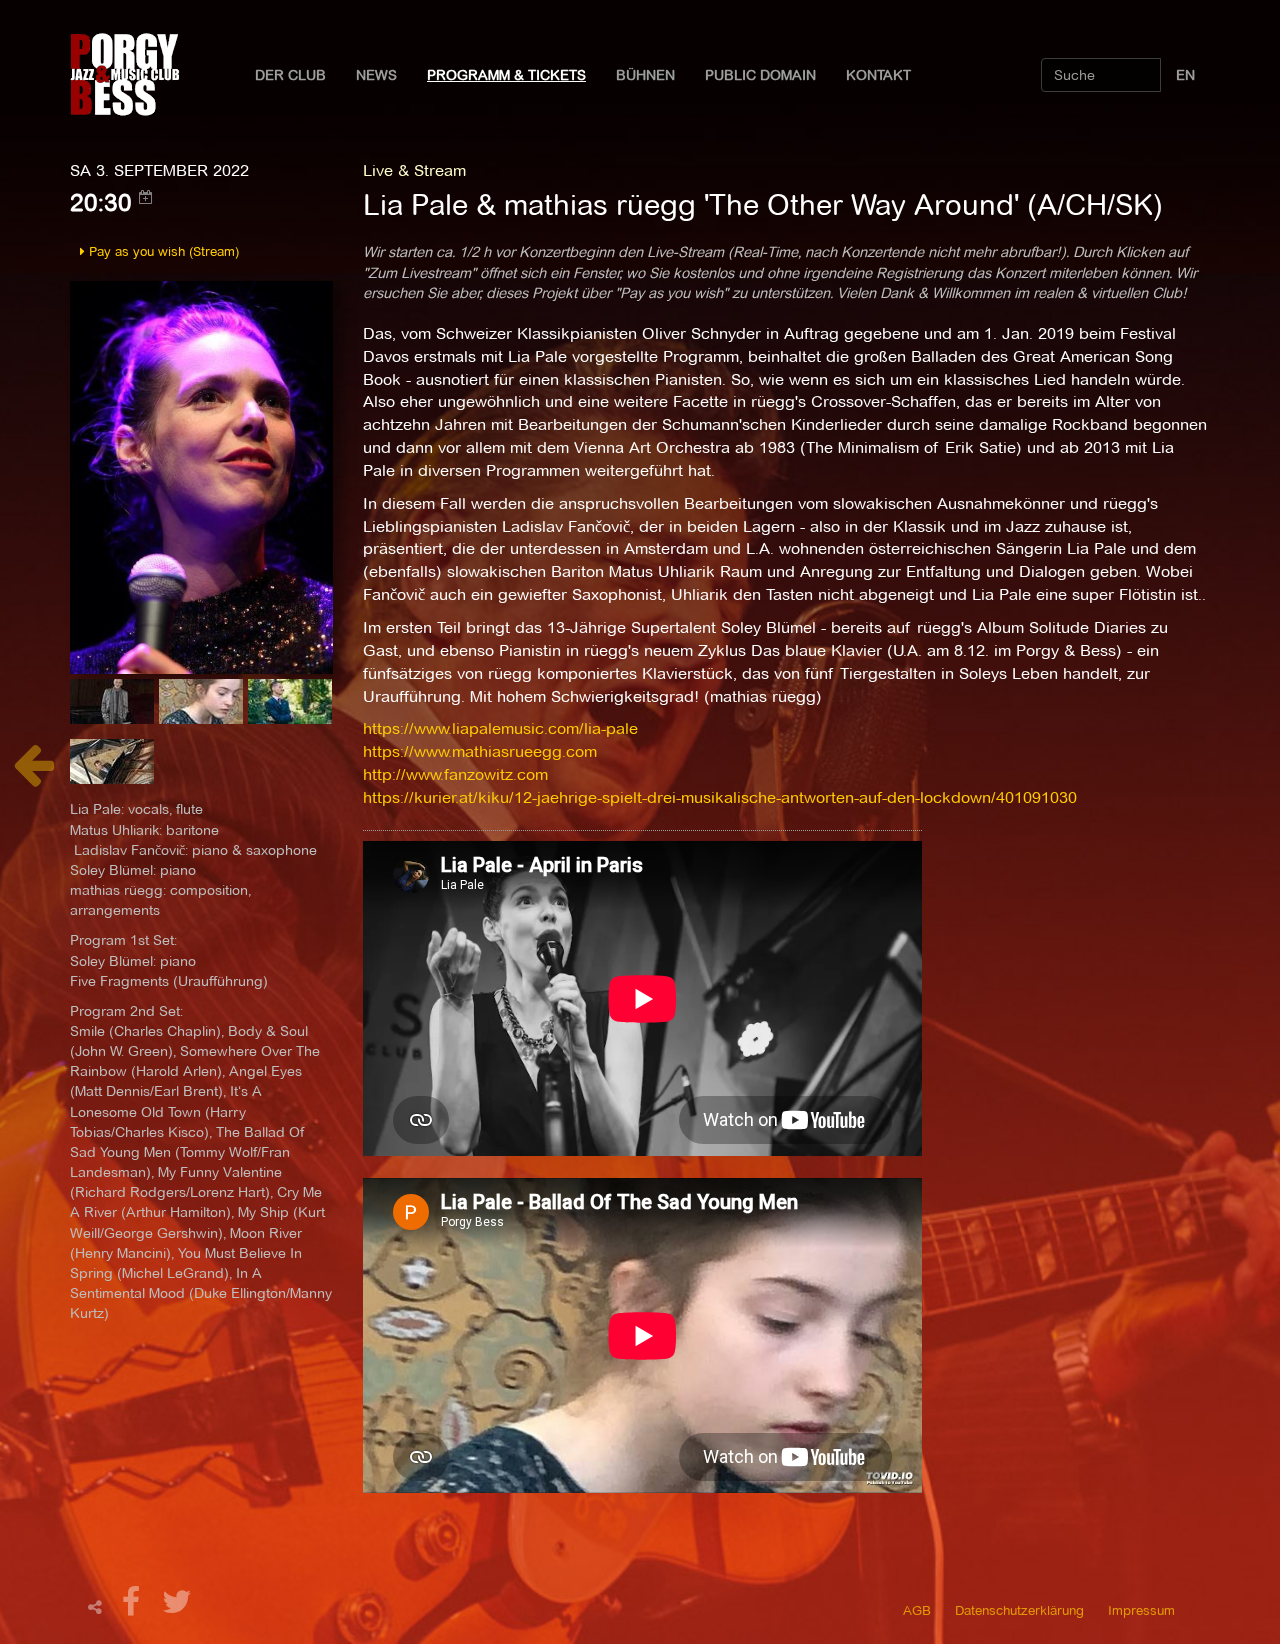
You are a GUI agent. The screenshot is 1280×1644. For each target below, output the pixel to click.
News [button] (376, 75)
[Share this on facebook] (134, 1607)
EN (1185, 75)
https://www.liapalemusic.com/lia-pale (500, 728)
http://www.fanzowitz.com (455, 774)
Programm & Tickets (506, 75)
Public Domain (760, 75)
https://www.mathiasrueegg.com (480, 751)
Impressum (1141, 1610)
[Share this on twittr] (177, 1607)
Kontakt (878, 75)
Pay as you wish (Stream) (162, 251)
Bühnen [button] (645, 75)
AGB (917, 1610)
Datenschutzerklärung (1019, 1610)
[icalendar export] (146, 197)
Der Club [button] (290, 75)
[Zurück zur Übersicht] (33, 775)
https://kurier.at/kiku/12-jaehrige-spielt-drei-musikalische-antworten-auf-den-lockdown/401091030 (720, 797)
